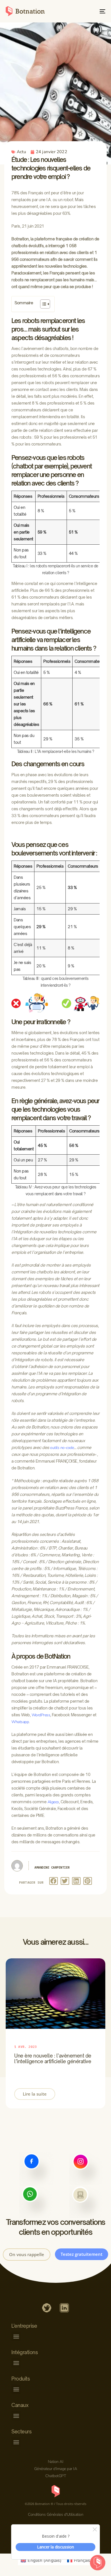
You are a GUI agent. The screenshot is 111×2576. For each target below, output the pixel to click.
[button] (54, 1881)
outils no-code (62, 1448)
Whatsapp (20, 1722)
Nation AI (56, 2462)
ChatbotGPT (55, 2476)
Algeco (53, 1802)
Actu (21, 152)
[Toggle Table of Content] (42, 304)
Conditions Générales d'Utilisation (55, 2514)
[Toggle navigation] (89, 11)
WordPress (41, 1715)
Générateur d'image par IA (56, 2469)
